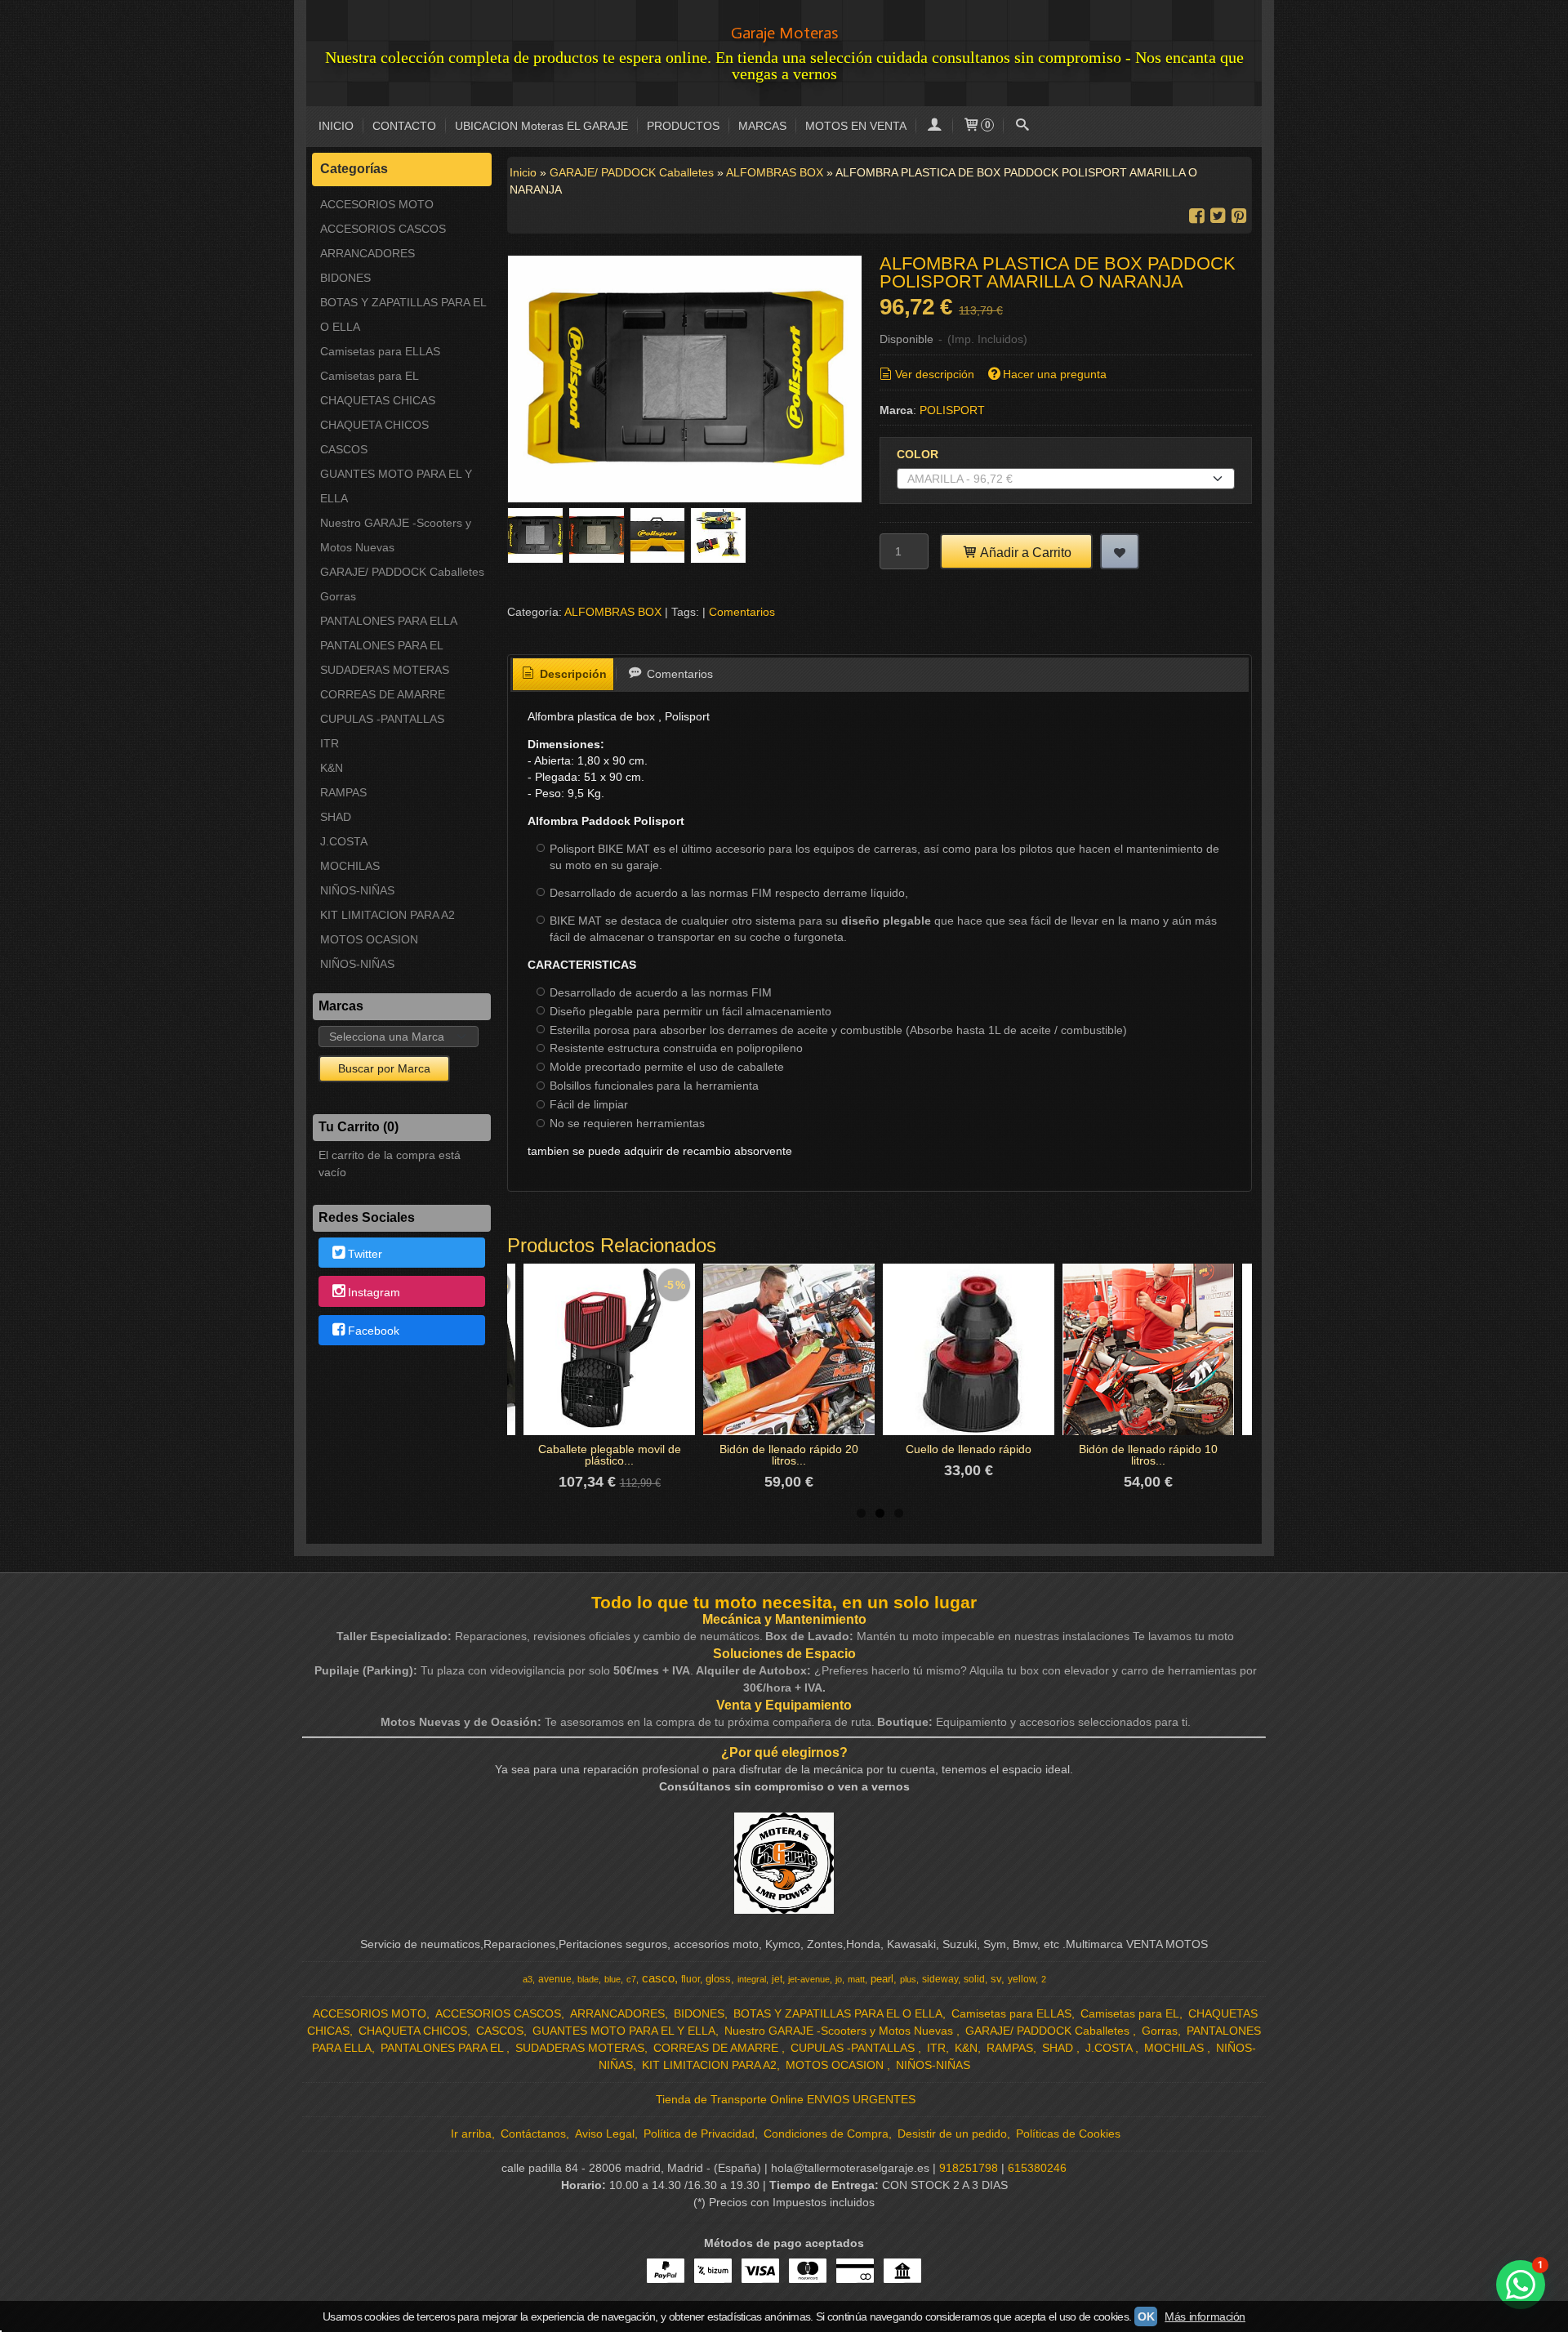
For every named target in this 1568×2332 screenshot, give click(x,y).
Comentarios (742, 612)
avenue (555, 1979)
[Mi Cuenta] (934, 126)
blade (588, 1979)
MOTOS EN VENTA (856, 126)
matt (856, 1979)
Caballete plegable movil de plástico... (610, 1455)
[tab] (563, 675)
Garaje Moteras (784, 33)
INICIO (336, 126)
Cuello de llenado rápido (969, 1449)
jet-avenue (809, 1979)
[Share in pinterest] (1239, 216)
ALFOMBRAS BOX (613, 612)
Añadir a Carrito (1025, 552)
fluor (690, 1979)
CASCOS (344, 449)
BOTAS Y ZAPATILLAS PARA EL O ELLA (403, 314)
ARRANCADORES (367, 253)
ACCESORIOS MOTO (377, 204)
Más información (1205, 2316)
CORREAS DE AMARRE (383, 694)
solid (974, 1979)
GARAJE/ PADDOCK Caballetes (402, 572)
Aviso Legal (605, 2134)
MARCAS (762, 126)
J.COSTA (344, 841)
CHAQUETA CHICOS (374, 425)
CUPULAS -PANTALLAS (382, 719)
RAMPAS (343, 792)
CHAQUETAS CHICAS (378, 400)
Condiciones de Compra (826, 2134)
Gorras (338, 596)
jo (839, 1979)
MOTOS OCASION (369, 939)
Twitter (365, 1254)
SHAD (336, 817)
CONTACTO (404, 126)
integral (752, 1979)
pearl (882, 1979)
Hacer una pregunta (1055, 374)
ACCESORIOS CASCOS (383, 229)
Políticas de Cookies (1068, 2134)
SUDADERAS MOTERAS (385, 670)
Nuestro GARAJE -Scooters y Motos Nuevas (396, 535)
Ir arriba (471, 2134)
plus (908, 1979)
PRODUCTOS (683, 126)
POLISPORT (952, 410)
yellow (1022, 1979)
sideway (940, 1979)
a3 (528, 1979)
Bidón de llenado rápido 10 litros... (1148, 1455)
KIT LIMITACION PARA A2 (388, 915)
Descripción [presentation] (572, 674)
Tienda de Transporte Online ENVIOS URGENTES (786, 2099)
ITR (330, 743)
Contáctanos (533, 2134)
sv (996, 1979)
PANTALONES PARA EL (382, 645)
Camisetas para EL (370, 376)
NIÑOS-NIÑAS (357, 890)
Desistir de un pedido (952, 2134)
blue (612, 1979)
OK (1146, 2316)
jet (777, 1979)
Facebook (374, 1331)
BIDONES (345, 278)
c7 (631, 1979)
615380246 (1037, 2168)
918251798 (969, 2168)
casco (658, 1978)
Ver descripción (935, 374)
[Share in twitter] (1218, 216)
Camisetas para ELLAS (380, 351)
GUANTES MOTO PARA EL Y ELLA (396, 486)
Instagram (374, 1292)
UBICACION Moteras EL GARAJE (541, 126)
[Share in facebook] (1196, 216)
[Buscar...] (1022, 126)
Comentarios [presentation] (678, 674)
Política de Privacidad (699, 2134)
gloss (718, 1979)
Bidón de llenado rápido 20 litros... (789, 1455)
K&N (332, 768)
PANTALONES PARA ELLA (389, 621)
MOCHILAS (350, 866)
